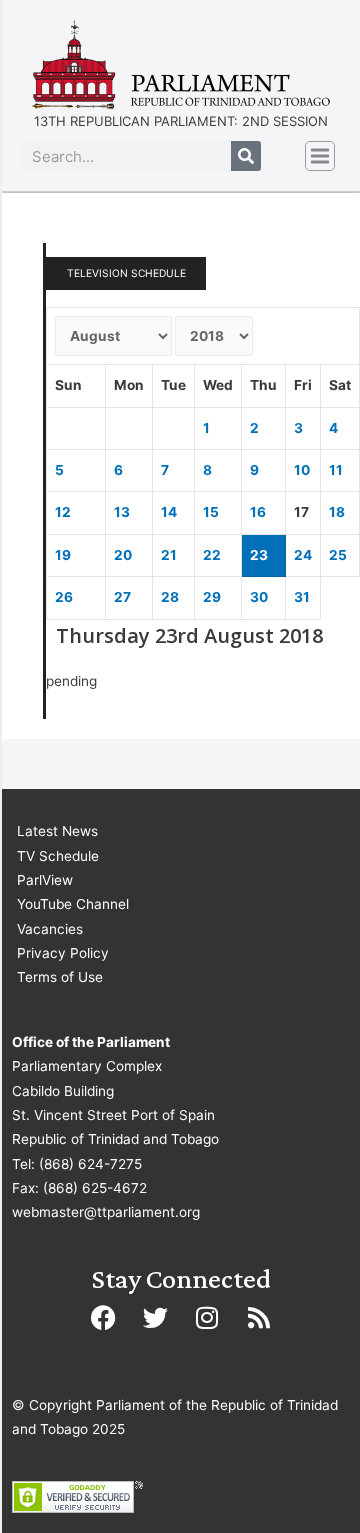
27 (122, 597)
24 (303, 555)
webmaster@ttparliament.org (106, 1212)
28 (170, 597)
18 (337, 512)
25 (338, 555)
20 (123, 555)
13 (122, 512)
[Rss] (259, 1318)
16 (258, 512)
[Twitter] (155, 1318)
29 (212, 597)
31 (302, 597)
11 (336, 470)
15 (211, 512)
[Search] (246, 156)
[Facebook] (103, 1318)
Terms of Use (60, 977)
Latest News (57, 831)
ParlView (45, 880)
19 (63, 555)
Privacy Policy (63, 953)
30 (259, 597)
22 (212, 555)
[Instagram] (207, 1318)
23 (259, 555)
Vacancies (50, 929)
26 (64, 597)
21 (169, 555)
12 (63, 512)
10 (302, 470)
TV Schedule (58, 856)
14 (169, 512)
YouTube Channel (73, 904)
